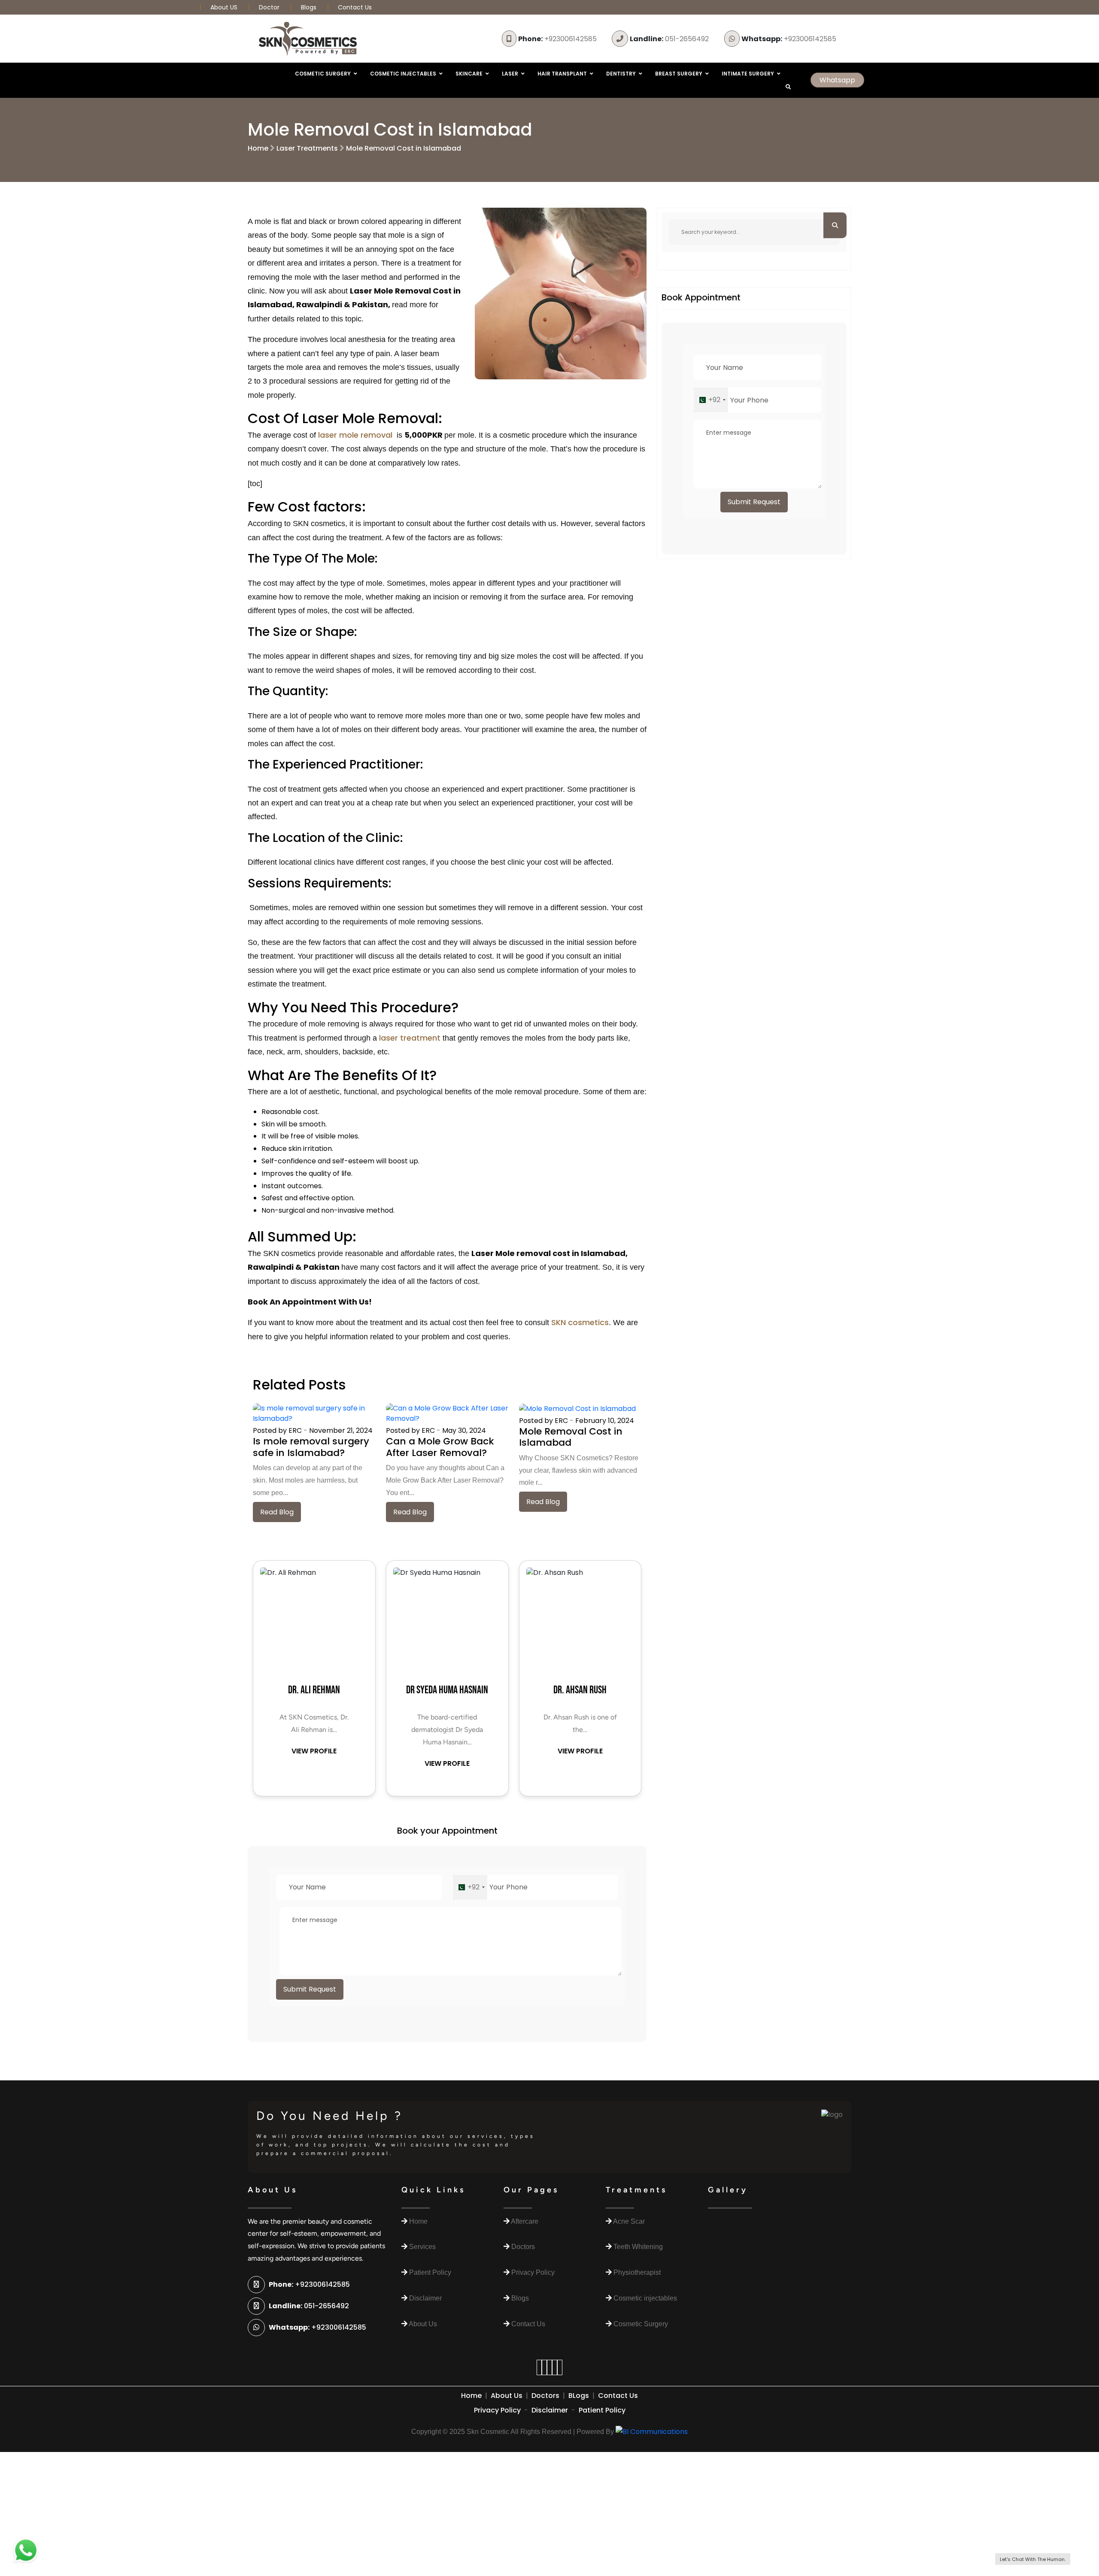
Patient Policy (602, 2410)
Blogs (309, 7)
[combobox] (470, 1887)
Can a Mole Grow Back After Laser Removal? (440, 1447)
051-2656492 (669, 39)
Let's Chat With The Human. (1033, 2559)
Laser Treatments (307, 148)
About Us (507, 2396)
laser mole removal (355, 435)
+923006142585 (557, 39)
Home (258, 148)
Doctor (270, 7)
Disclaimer (550, 2410)
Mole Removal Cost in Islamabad (404, 148)
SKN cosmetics (580, 1322)
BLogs (579, 2396)
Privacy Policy (497, 2410)
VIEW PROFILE (314, 1751)
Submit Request (310, 1989)
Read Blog (277, 1512)
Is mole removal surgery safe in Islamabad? (311, 1447)
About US (225, 7)
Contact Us (355, 7)
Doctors (545, 2396)
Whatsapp (837, 80)
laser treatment (410, 1038)
